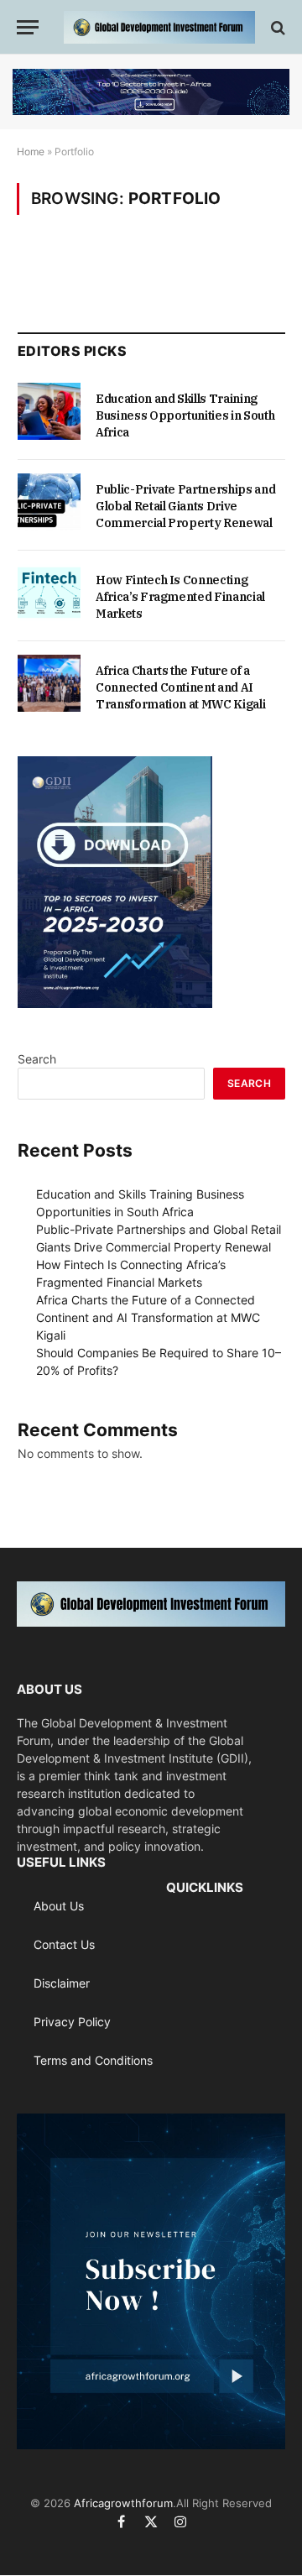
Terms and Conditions (93, 2060)
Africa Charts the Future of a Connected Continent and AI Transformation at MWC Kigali (180, 687)
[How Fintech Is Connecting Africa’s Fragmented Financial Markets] (49, 593)
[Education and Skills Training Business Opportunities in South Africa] (49, 411)
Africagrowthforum (123, 2503)
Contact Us (64, 1944)
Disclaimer (62, 1983)
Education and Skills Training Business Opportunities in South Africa (185, 415)
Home (31, 152)
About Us (59, 1906)
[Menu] (28, 27)
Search (37, 1059)
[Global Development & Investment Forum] (159, 27)
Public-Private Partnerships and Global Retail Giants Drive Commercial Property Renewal (185, 506)
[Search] (276, 27)
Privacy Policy (72, 2022)
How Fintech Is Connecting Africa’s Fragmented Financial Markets (180, 597)
